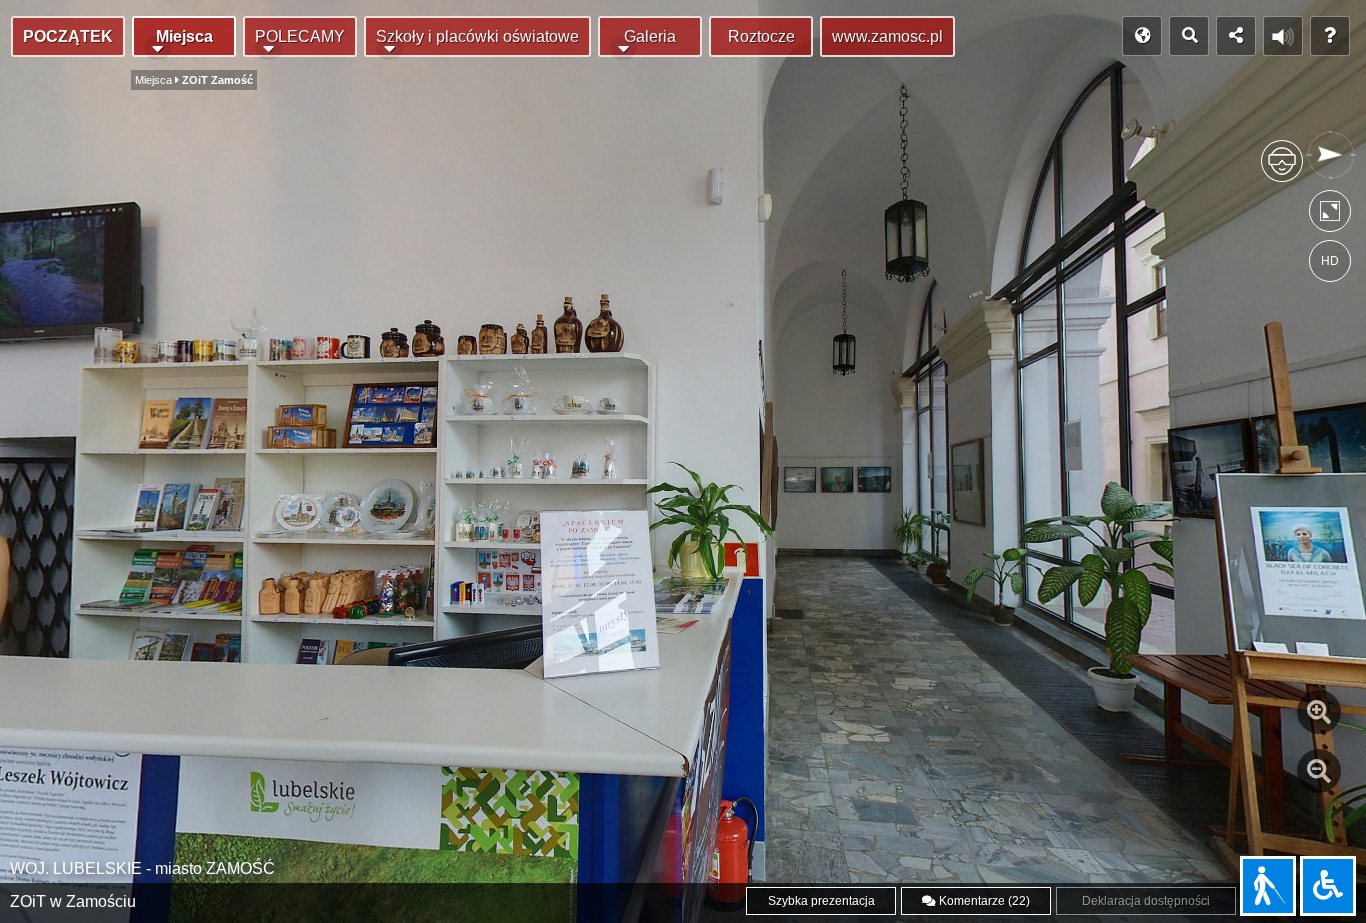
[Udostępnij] (1236, 36)
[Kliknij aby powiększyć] (1319, 712)
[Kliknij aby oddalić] (1319, 771)
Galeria (650, 36)
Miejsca (184, 36)
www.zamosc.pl (887, 36)
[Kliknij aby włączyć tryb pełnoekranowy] (1330, 215)
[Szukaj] (1189, 36)
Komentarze (983, 901)
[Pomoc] (1330, 36)
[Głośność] (1283, 36)
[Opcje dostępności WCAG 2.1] (1328, 886)
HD (1330, 261)
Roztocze (761, 36)
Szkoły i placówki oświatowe (477, 36)
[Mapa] (1142, 36)
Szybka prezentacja (821, 901)
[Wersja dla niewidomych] (1268, 886)
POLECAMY (300, 36)
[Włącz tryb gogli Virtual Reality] (1282, 169)
